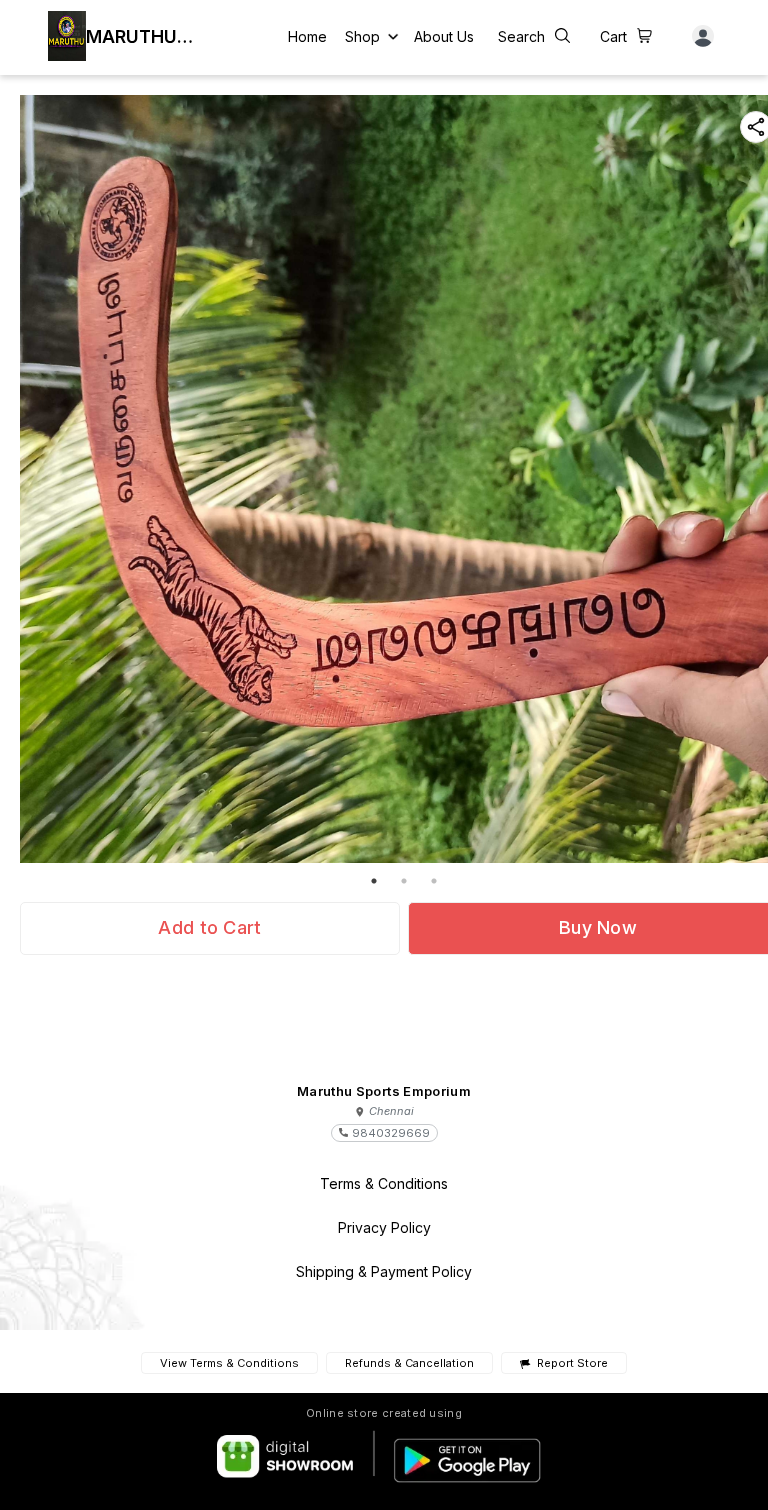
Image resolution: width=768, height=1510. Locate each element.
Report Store (572, 1363)
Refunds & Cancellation (409, 1363)
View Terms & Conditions (229, 1363)
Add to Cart (209, 927)
